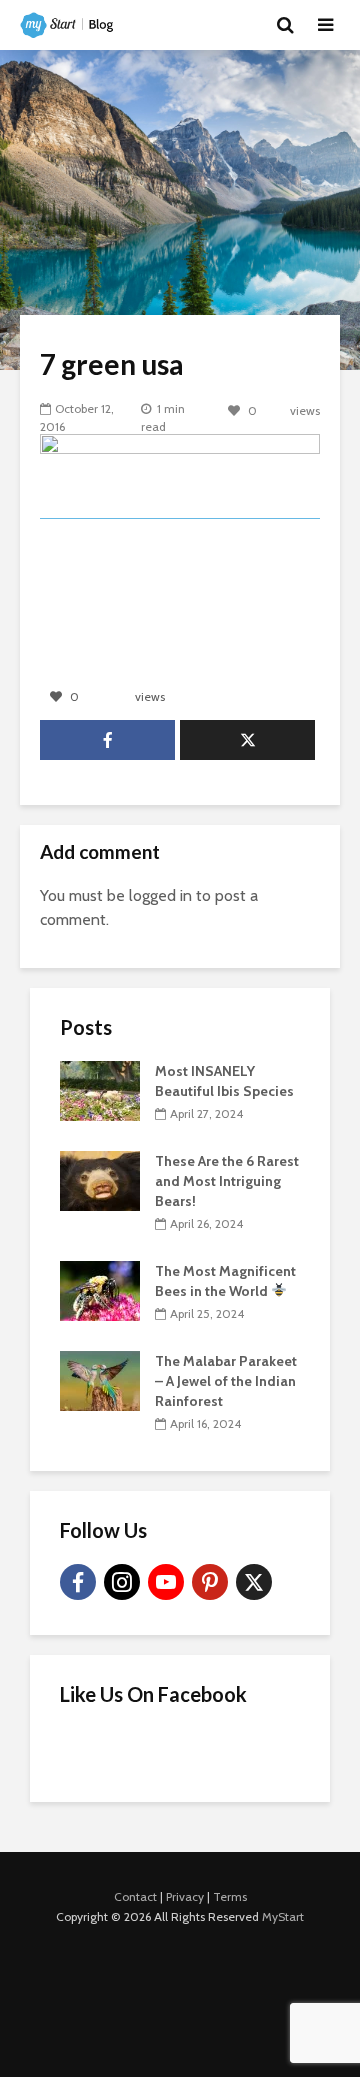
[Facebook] (78, 1582)
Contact (135, 1896)
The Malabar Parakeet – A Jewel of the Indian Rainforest (226, 1381)
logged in (160, 895)
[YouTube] (166, 1582)
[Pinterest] (210, 1582)
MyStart (283, 1916)
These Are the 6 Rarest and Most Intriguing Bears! (227, 1181)
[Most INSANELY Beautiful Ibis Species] (100, 1089)
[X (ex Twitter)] (254, 1582)
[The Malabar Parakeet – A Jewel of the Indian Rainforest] (100, 1379)
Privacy (185, 1896)
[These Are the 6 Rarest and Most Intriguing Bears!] (100, 1179)
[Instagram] (122, 1582)
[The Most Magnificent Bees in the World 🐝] (100, 1289)
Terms (230, 1896)
